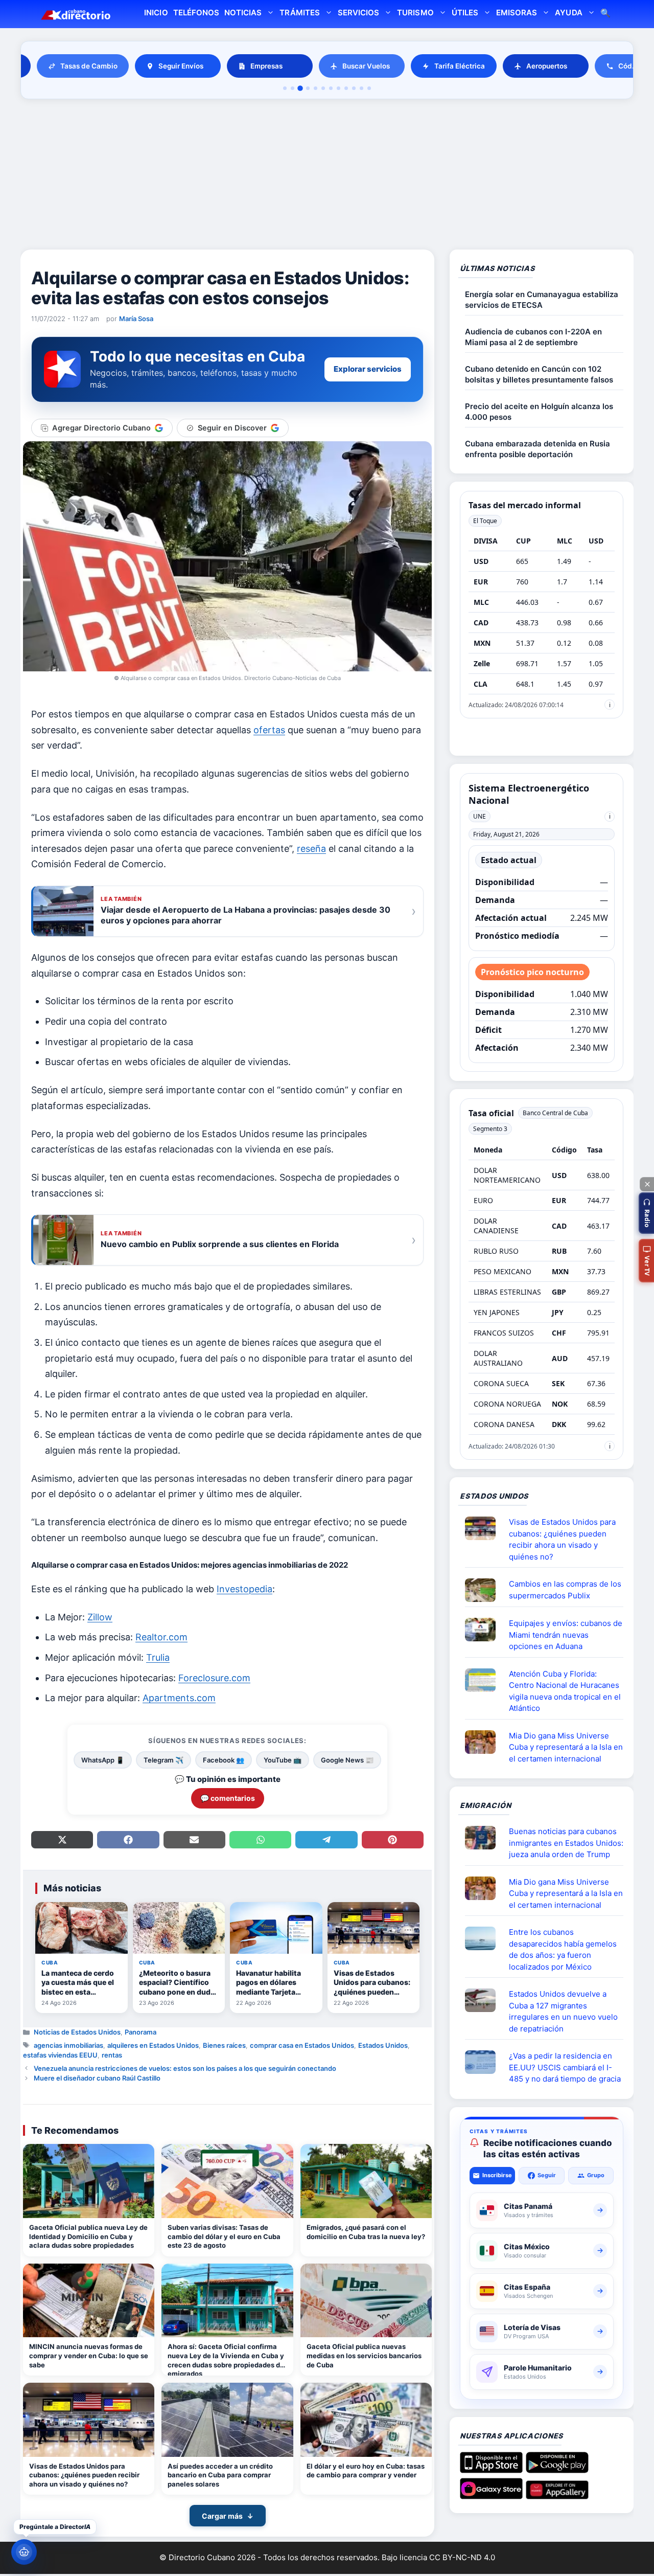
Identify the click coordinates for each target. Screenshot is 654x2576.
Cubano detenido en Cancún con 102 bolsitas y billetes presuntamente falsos (539, 374)
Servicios (358, 13)
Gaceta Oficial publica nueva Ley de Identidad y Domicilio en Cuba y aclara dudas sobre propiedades (88, 2236)
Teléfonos (196, 13)
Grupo (596, 2175)
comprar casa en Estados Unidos (302, 2045)
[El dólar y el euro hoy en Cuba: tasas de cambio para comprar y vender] (366, 2420)
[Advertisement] (327, 176)
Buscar (605, 14)
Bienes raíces (224, 2045)
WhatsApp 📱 (103, 1760)
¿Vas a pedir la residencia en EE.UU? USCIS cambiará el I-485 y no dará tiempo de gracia (565, 2067)
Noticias (243, 13)
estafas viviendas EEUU (60, 2055)
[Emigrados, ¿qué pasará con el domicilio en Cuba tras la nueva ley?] (366, 2181)
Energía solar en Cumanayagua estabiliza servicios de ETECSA (542, 300)
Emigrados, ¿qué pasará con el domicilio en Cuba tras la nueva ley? (366, 2232)
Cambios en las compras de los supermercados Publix (565, 1590)
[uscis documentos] (484, 2062)
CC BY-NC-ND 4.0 (462, 2557)
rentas (112, 2055)
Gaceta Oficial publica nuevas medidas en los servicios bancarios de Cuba (364, 2355)
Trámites (299, 13)
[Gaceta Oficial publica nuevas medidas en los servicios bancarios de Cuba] (366, 2301)
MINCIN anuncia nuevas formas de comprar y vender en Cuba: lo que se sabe (89, 2355)
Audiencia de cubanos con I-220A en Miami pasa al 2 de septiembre (533, 337)
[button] (646, 1213)
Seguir (547, 2175)
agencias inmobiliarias (68, 2045)
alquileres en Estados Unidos (153, 2045)
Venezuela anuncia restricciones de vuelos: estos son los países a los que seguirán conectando (185, 2068)
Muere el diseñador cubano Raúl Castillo (97, 2078)
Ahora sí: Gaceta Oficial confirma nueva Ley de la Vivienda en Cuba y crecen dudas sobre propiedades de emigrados (226, 2359)
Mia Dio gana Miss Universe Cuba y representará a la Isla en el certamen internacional (566, 1747)
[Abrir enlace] (484, 1528)
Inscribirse (497, 2175)
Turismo (415, 13)
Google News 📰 (347, 1760)
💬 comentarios (228, 1798)
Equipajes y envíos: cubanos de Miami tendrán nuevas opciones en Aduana (566, 1635)
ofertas (269, 730)
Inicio (156, 13)
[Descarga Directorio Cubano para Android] (557, 2469)
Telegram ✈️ (163, 1760)
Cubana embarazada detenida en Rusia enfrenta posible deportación (538, 449)
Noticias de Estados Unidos (77, 2032)
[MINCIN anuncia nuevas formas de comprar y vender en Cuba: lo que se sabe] (89, 2301)
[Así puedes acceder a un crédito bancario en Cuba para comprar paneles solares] (227, 2420)
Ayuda (568, 13)
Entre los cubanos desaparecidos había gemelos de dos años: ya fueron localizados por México (563, 1949)
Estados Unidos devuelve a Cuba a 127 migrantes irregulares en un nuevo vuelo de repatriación (563, 2011)
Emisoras (517, 13)
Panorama (141, 2032)
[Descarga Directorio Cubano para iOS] (491, 2469)
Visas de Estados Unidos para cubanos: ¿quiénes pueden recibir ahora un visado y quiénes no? (84, 2475)
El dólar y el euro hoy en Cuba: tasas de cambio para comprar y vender (366, 2471)
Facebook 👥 (224, 1760)
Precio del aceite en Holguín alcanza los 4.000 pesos (539, 412)
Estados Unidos (383, 2045)
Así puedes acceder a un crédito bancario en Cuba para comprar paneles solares (220, 2475)
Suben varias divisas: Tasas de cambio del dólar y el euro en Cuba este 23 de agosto (224, 2236)
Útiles (465, 13)
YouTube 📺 (283, 1760)
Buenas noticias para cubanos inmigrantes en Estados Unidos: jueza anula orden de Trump (566, 1843)
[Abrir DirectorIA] (24, 2552)
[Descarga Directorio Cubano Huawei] (557, 2495)
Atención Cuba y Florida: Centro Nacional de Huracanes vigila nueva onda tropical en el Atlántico (565, 1691)
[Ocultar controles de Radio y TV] (647, 1184)
